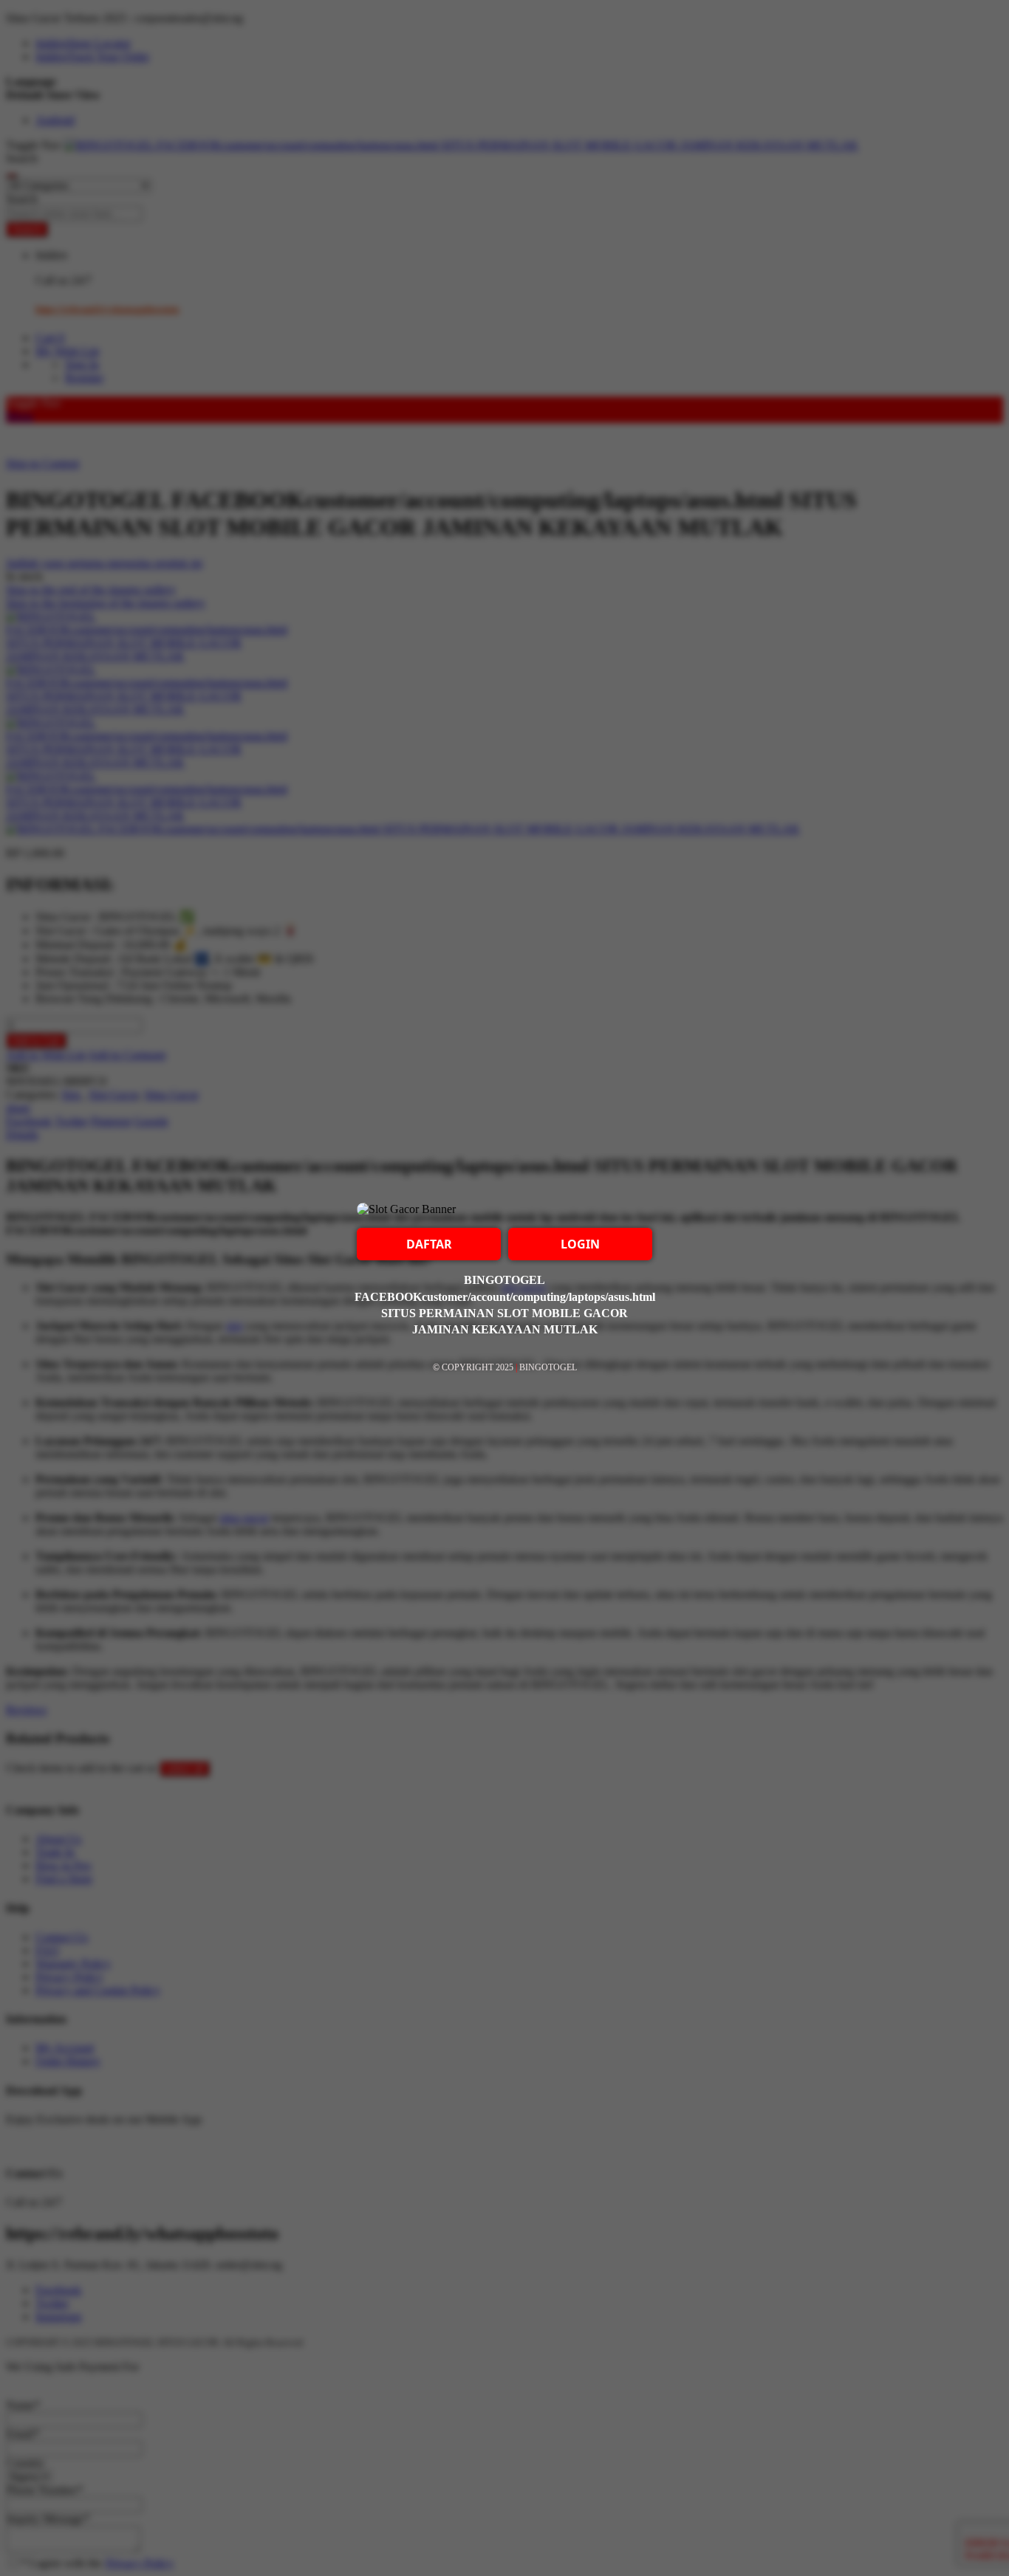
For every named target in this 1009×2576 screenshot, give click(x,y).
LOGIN (580, 1244)
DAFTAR (429, 1244)
